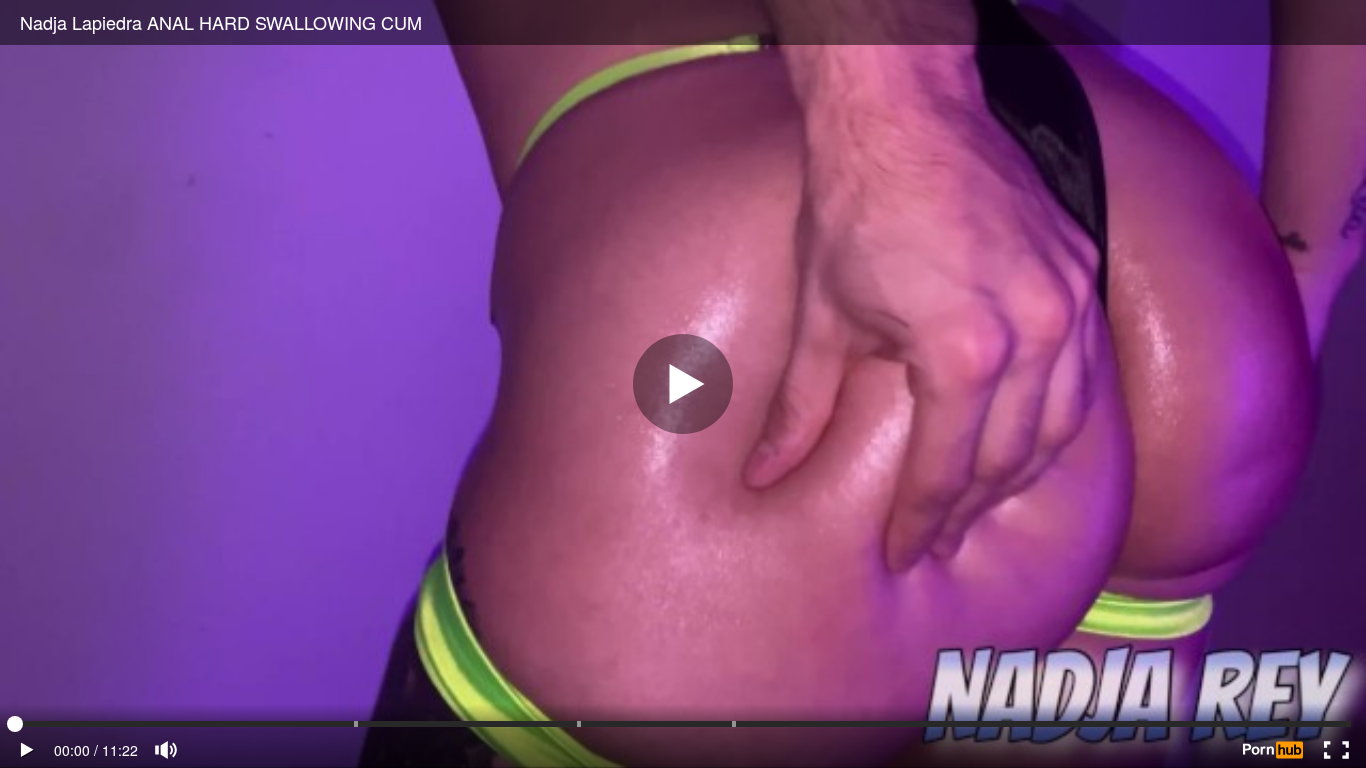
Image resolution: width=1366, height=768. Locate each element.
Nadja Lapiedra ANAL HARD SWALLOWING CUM (221, 22)
